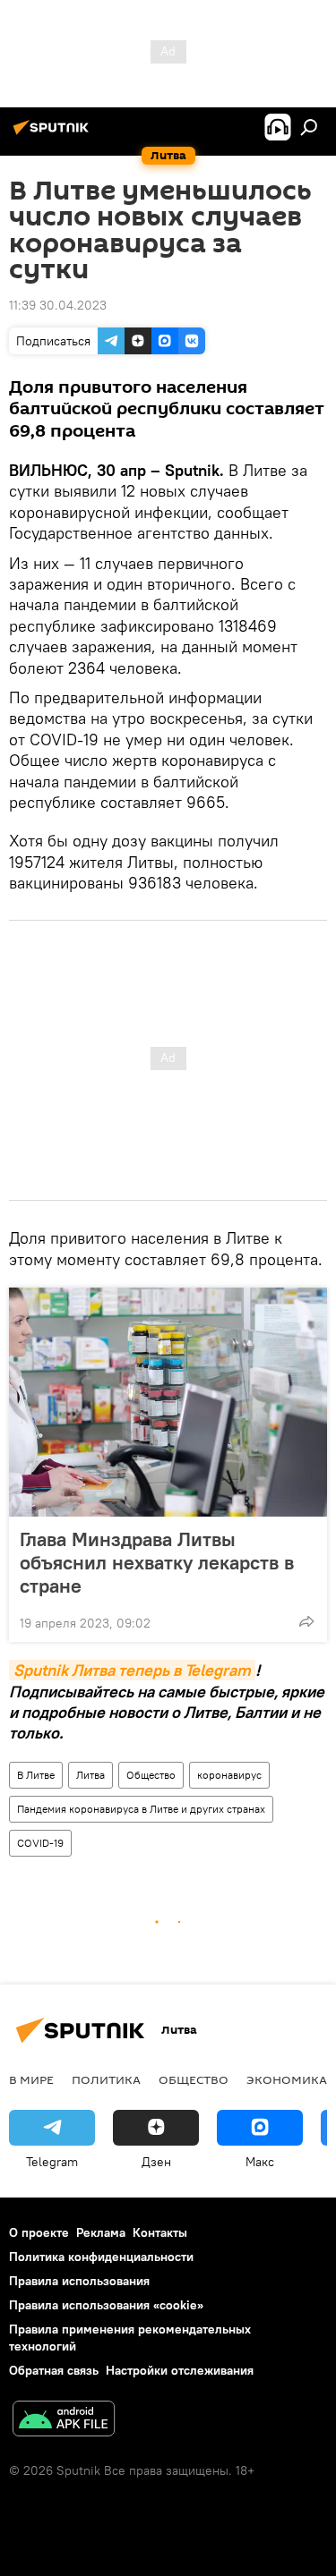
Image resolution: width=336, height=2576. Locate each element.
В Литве (36, 1775)
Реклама (101, 2232)
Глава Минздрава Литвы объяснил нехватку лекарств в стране (157, 1562)
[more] (306, 1621)
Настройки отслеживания (180, 2370)
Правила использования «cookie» (106, 2305)
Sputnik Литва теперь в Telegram (132, 1670)
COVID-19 (40, 1843)
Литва (90, 1775)
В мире (31, 2079)
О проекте (39, 2232)
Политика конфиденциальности (101, 2257)
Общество (151, 1775)
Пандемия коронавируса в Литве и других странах (141, 1809)
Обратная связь (54, 2370)
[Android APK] (64, 2421)
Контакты (160, 2232)
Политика (106, 2079)
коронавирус (229, 1775)
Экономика (287, 2079)
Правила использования (79, 2281)
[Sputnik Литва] (54, 134)
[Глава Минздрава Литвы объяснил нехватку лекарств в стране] (168, 1402)
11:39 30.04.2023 (58, 305)
